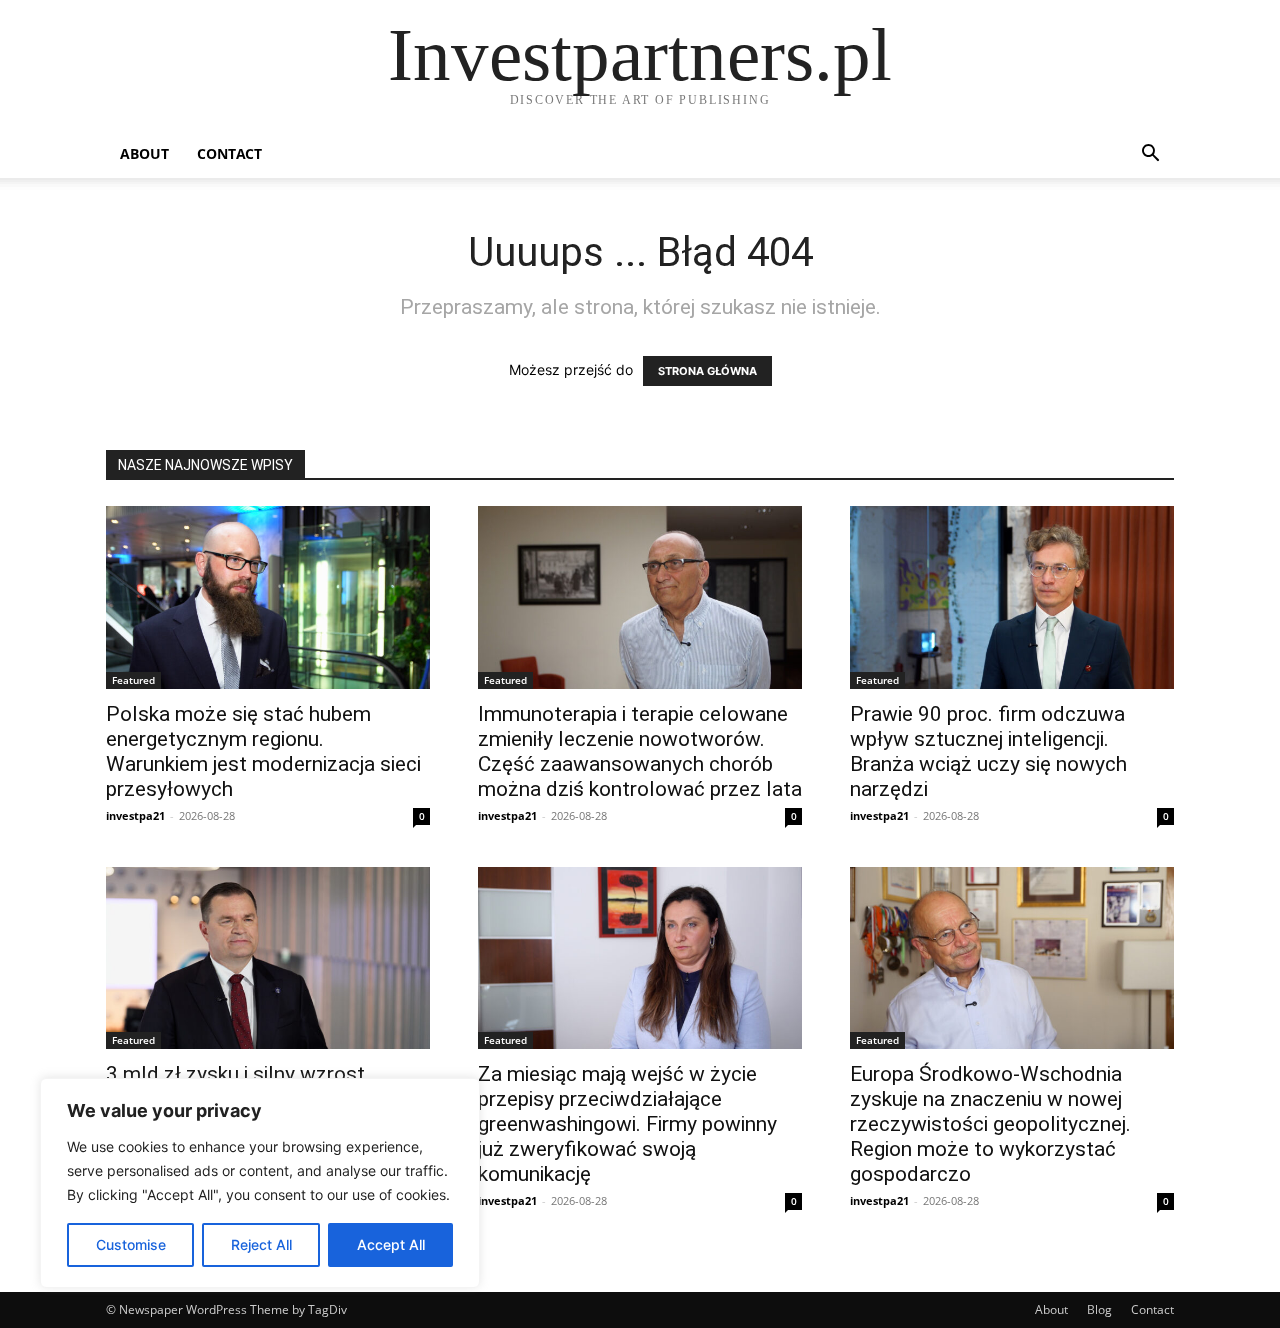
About (144, 153)
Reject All (261, 1244)
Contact (229, 153)
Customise (131, 1244)
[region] (260, 1183)
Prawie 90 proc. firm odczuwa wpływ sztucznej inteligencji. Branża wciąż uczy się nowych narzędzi (988, 751)
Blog (1099, 1309)
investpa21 (135, 815)
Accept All (391, 1244)
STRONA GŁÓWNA (707, 371)
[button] (1150, 155)
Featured (133, 680)
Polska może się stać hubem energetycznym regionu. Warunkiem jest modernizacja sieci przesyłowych (263, 751)
